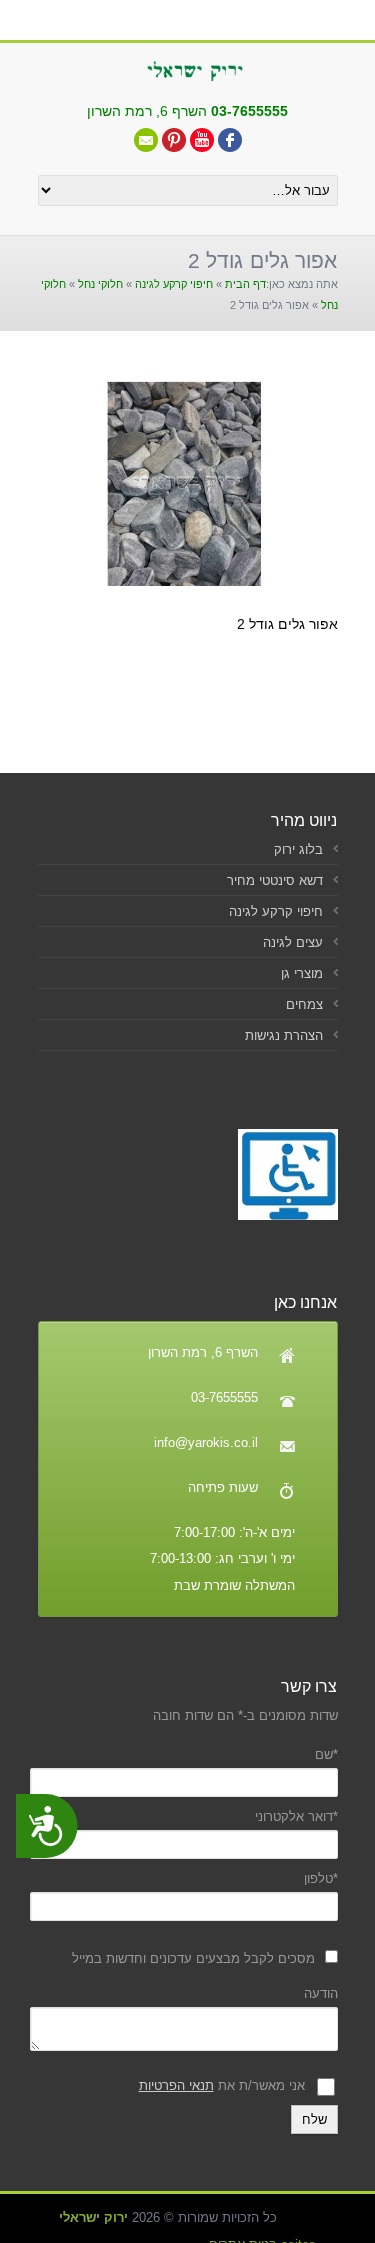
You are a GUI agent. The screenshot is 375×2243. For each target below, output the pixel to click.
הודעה (321, 1993)
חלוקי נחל (100, 284)
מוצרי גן (302, 973)
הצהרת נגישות (284, 1035)
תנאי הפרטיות (176, 2085)
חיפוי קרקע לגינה (174, 284)
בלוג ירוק (298, 849)
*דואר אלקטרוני (296, 1816)
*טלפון (321, 1878)
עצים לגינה (293, 942)
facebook (230, 140)
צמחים (304, 1004)
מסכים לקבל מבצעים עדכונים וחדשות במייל (193, 1958)
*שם (326, 1754)
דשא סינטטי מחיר (275, 880)
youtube (202, 140)
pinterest (174, 140)
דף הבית (245, 284)
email (146, 140)
